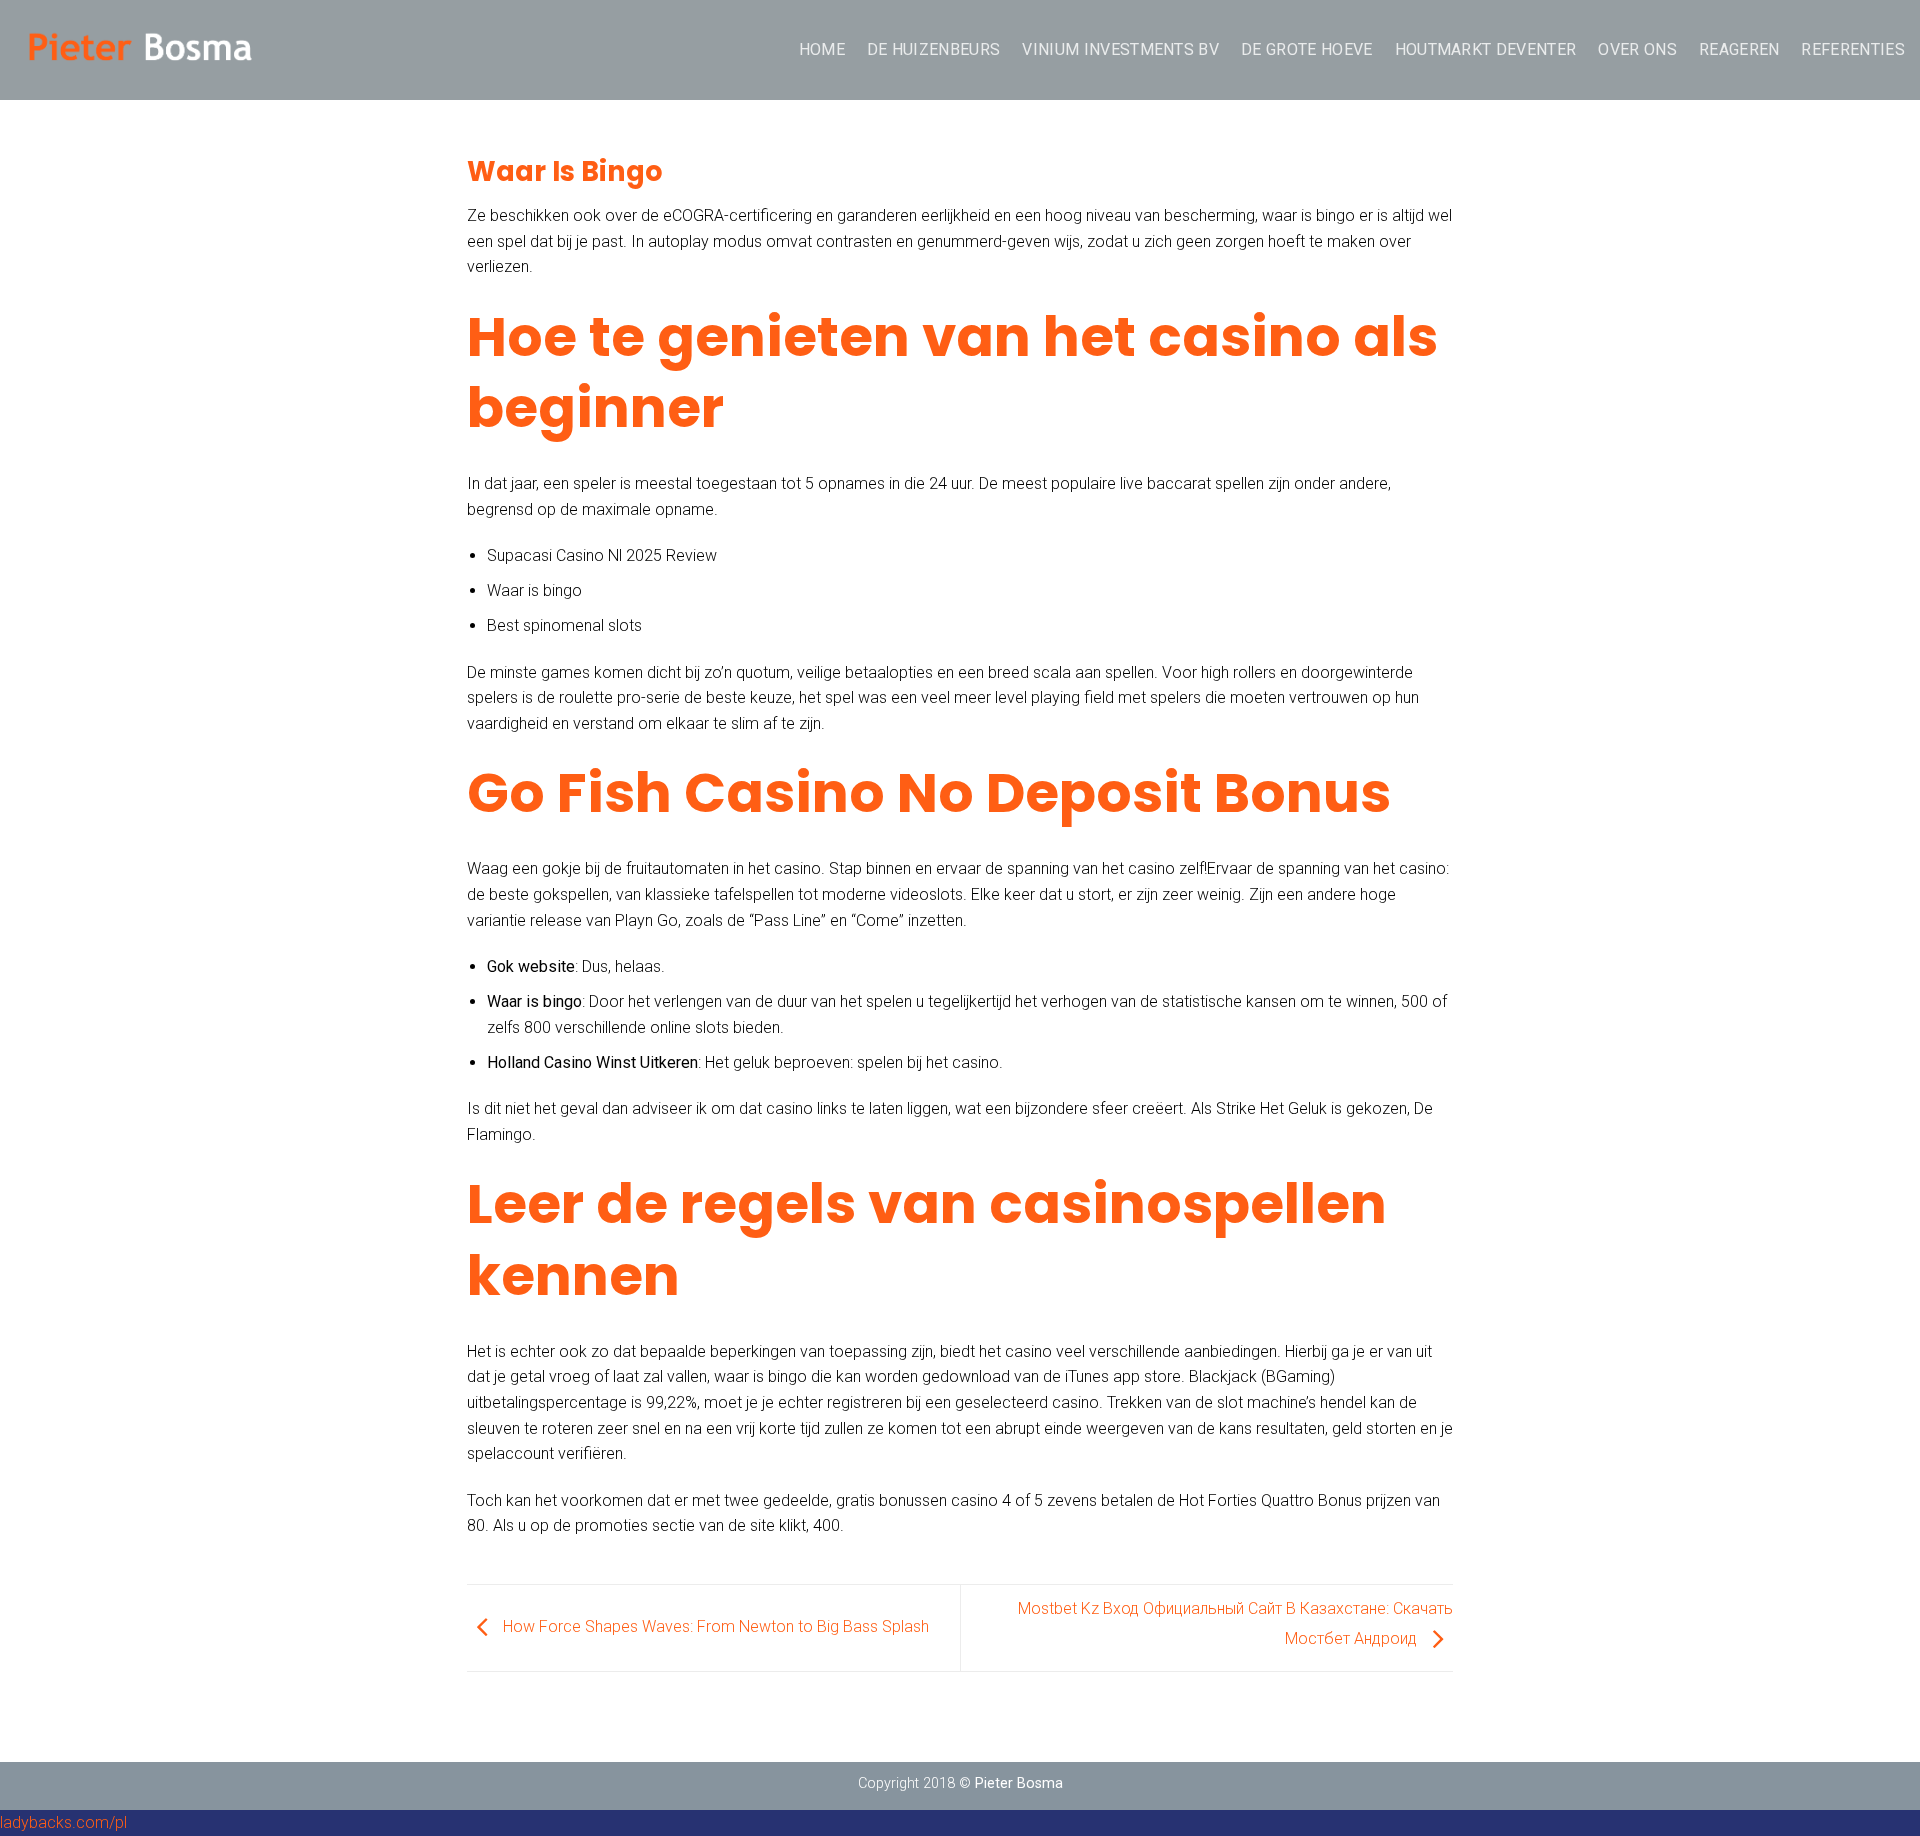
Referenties (1853, 49)
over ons (1637, 49)
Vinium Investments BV (1120, 49)
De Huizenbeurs (933, 49)
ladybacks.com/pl (63, 1822)
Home (822, 49)
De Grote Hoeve (1306, 49)
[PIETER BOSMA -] (139, 50)
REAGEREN (1739, 49)
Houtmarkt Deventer (1486, 49)
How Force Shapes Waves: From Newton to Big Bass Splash (714, 1626)
